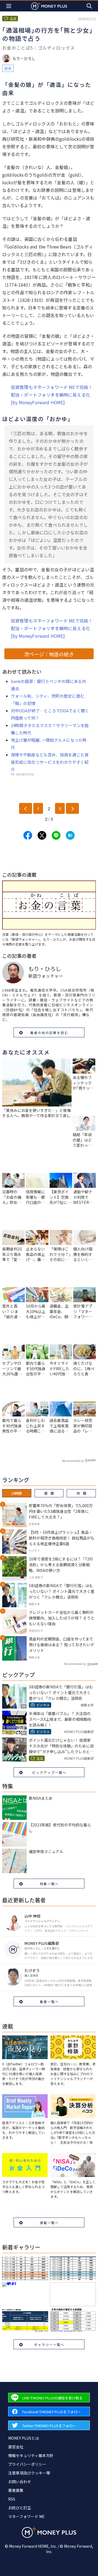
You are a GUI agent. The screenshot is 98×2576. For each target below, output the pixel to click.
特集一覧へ (49, 1884)
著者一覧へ (49, 2002)
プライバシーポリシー (27, 2464)
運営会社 (16, 2447)
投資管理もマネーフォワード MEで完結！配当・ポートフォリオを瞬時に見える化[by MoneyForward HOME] (52, 395)
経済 (8, 68)
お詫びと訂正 (20, 2508)
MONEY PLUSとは (24, 2438)
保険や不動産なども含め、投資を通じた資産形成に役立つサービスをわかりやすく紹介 (50, 762)
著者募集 (16, 2490)
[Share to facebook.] (28, 835)
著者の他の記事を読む (49, 1033)
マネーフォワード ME (26, 2516)
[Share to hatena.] (70, 835)
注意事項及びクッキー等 (29, 2473)
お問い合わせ (20, 2482)
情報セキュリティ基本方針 (31, 2455)
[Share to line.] (56, 835)
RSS (12, 2499)
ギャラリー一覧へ (49, 2345)
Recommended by (73, 1461)
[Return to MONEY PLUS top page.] (49, 6)
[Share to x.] (42, 835)
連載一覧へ (49, 2223)
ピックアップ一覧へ (49, 1772)
